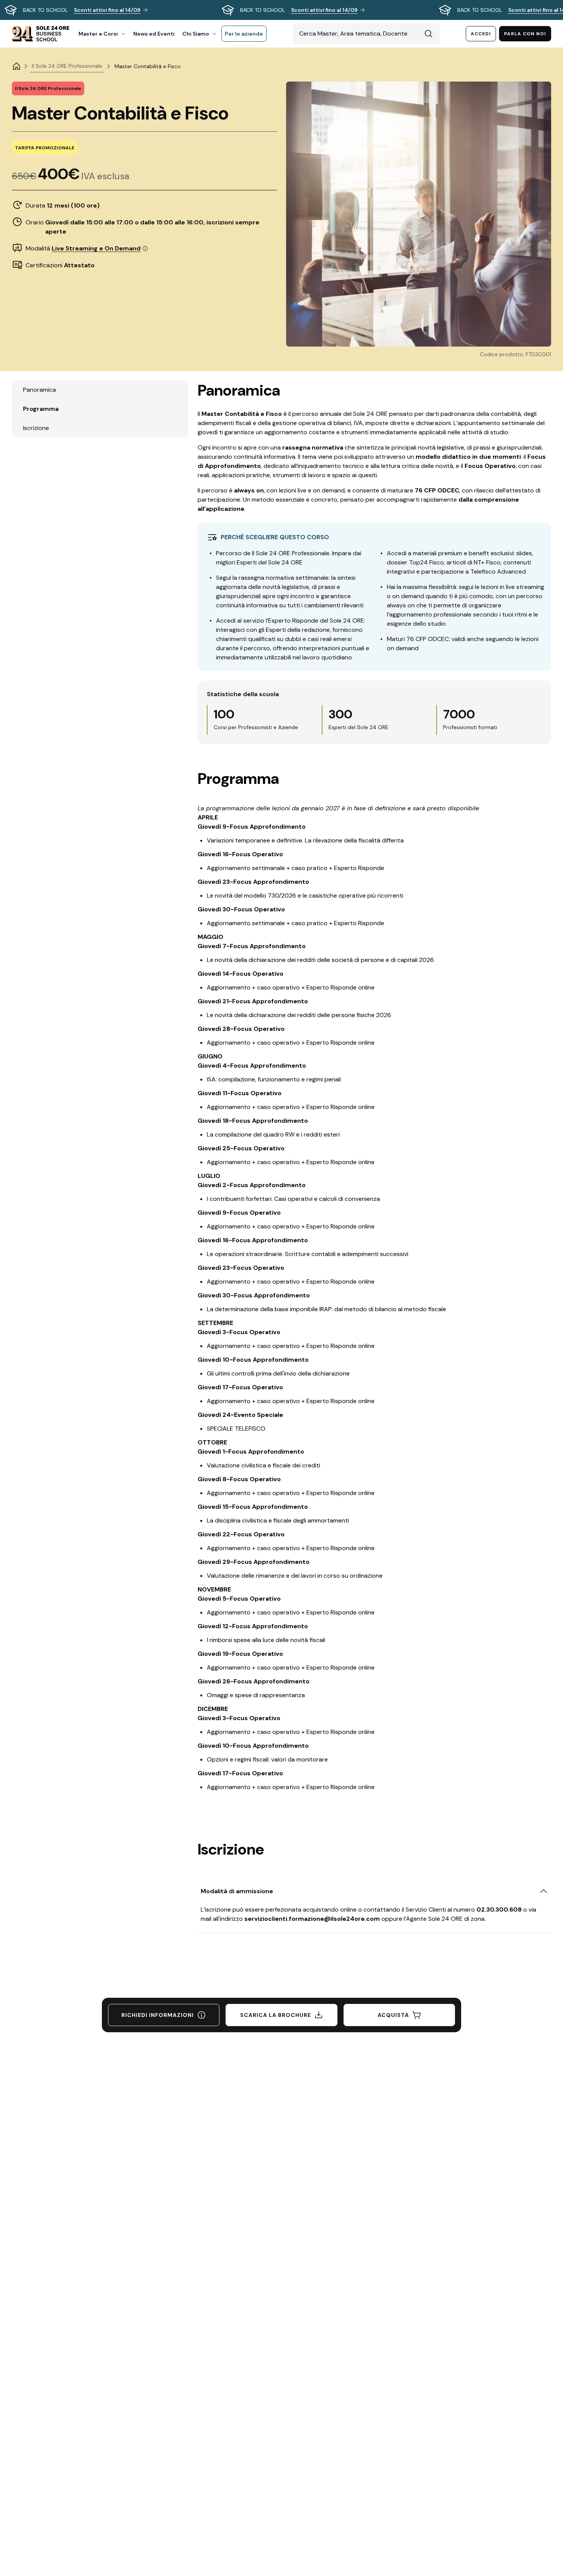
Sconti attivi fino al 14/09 (107, 10)
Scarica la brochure (276, 2015)
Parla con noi (525, 34)
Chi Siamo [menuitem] (196, 34)
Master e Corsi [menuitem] (98, 34)
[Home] (16, 66)
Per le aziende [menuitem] (244, 34)
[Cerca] (429, 34)
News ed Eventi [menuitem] (154, 34)
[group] (281, 10)
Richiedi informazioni (158, 2015)
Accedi (481, 34)
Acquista (393, 2015)
